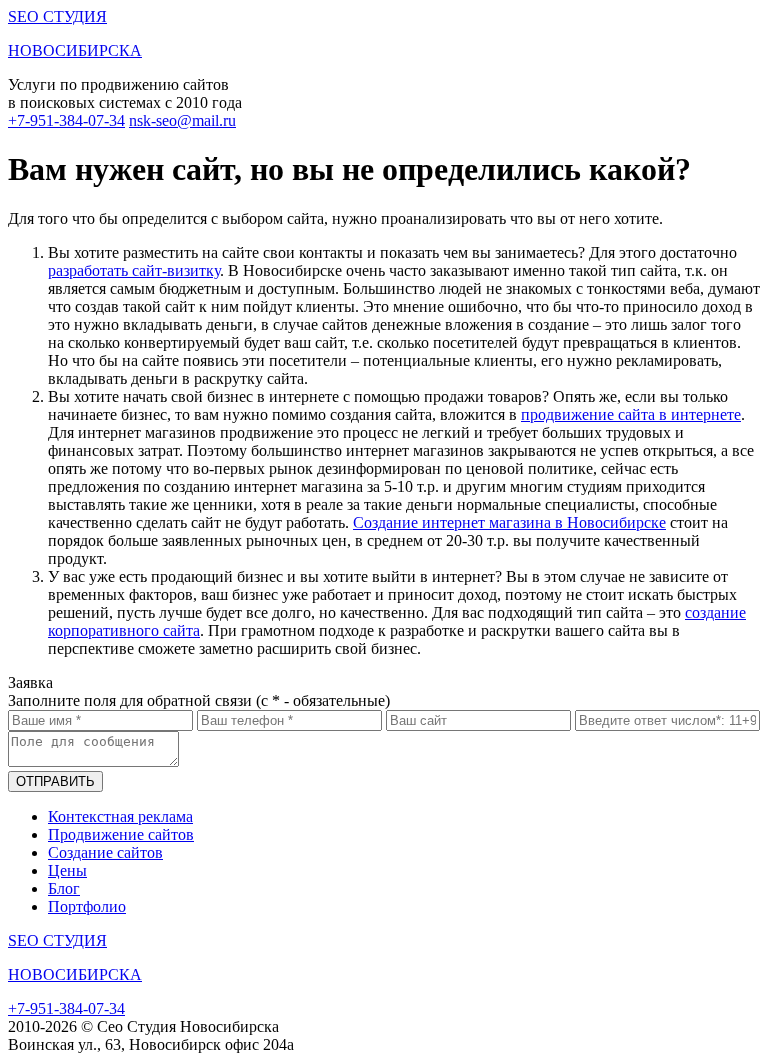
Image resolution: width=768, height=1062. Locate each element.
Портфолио (87, 906)
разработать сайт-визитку (134, 270)
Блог (64, 888)
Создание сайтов (105, 852)
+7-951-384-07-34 (66, 120)
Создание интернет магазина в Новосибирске (509, 522)
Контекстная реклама (120, 816)
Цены (67, 870)
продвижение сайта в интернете (631, 414)
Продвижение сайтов (121, 834)
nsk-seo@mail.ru (182, 120)
